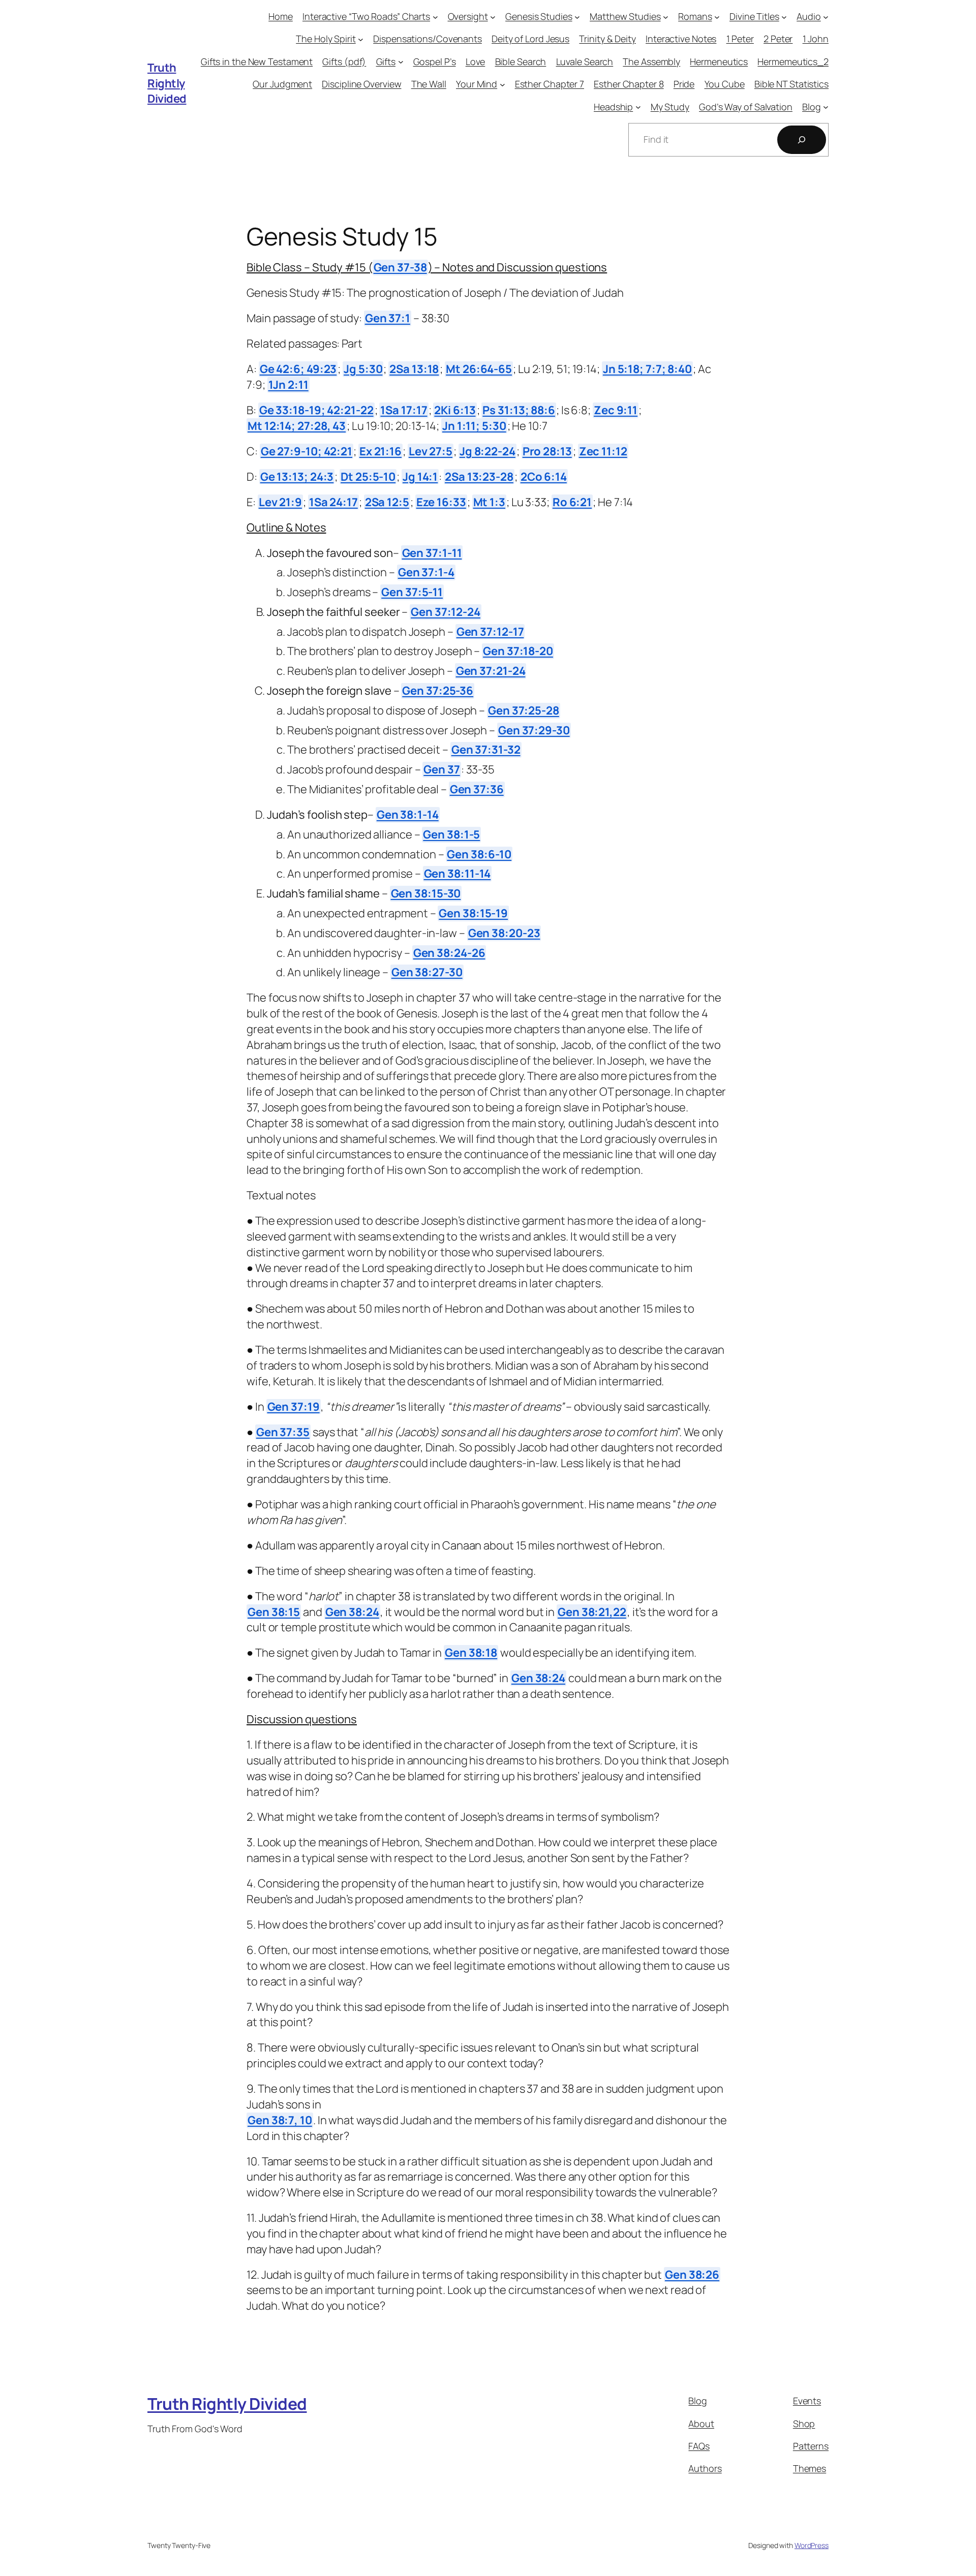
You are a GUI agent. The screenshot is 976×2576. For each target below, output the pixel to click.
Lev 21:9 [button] (280, 502)
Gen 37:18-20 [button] (518, 651)
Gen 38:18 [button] (471, 1653)
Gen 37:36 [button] (477, 789)
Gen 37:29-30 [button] (534, 730)
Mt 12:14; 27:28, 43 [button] (297, 426)
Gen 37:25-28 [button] (524, 710)
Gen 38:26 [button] (692, 2275)
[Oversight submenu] (493, 17)
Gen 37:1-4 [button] (426, 572)
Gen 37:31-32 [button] (486, 750)
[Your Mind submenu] (502, 84)
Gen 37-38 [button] (400, 267)
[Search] (802, 140)
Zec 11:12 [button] (603, 451)
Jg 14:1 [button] (420, 477)
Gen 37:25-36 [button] (438, 691)
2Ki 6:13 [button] (455, 410)
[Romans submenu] (717, 17)
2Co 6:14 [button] (544, 477)
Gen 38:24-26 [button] (449, 953)
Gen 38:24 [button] (352, 1612)
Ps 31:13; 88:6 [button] (519, 410)
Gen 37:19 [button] (294, 1407)
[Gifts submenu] (401, 62)
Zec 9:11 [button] (616, 410)
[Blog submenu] (826, 107)
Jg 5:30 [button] (363, 369)
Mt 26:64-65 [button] (479, 369)
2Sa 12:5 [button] (387, 502)
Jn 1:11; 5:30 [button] (474, 426)
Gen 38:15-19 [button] (473, 913)
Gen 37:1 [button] (388, 318)
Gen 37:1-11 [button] (432, 553)
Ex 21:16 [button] (380, 451)
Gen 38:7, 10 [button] (280, 2120)
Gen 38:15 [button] (274, 1612)
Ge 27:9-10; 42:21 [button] (307, 451)
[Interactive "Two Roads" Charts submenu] (435, 17)
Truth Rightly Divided (167, 83)
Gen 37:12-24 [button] (446, 612)
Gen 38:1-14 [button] (408, 815)
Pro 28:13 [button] (547, 451)
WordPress (812, 2545)
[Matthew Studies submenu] (666, 17)
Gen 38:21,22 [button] (592, 1612)
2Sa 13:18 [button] (414, 369)
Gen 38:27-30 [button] (427, 972)
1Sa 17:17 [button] (404, 410)
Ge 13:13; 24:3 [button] (297, 477)
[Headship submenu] (638, 107)
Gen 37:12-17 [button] (490, 632)
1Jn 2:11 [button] (288, 385)
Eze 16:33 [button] (441, 502)
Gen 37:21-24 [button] (491, 671)
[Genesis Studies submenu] (577, 17)
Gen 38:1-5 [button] (451, 834)
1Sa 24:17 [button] (333, 502)
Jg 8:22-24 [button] (487, 451)
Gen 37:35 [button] (283, 1432)
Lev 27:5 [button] (431, 451)
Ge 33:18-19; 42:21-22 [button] (316, 410)
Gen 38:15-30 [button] (426, 893)
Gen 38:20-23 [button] (504, 933)
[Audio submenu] (826, 17)
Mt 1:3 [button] (489, 502)
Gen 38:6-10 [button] (479, 854)
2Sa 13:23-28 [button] (479, 477)
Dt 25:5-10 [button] (368, 477)
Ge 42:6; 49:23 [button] (298, 369)
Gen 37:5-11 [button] (412, 592)
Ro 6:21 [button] (572, 502)
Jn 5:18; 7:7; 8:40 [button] (647, 369)
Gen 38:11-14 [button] (457, 874)
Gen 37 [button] (441, 769)
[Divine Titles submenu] (784, 17)
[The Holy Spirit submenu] (361, 39)
